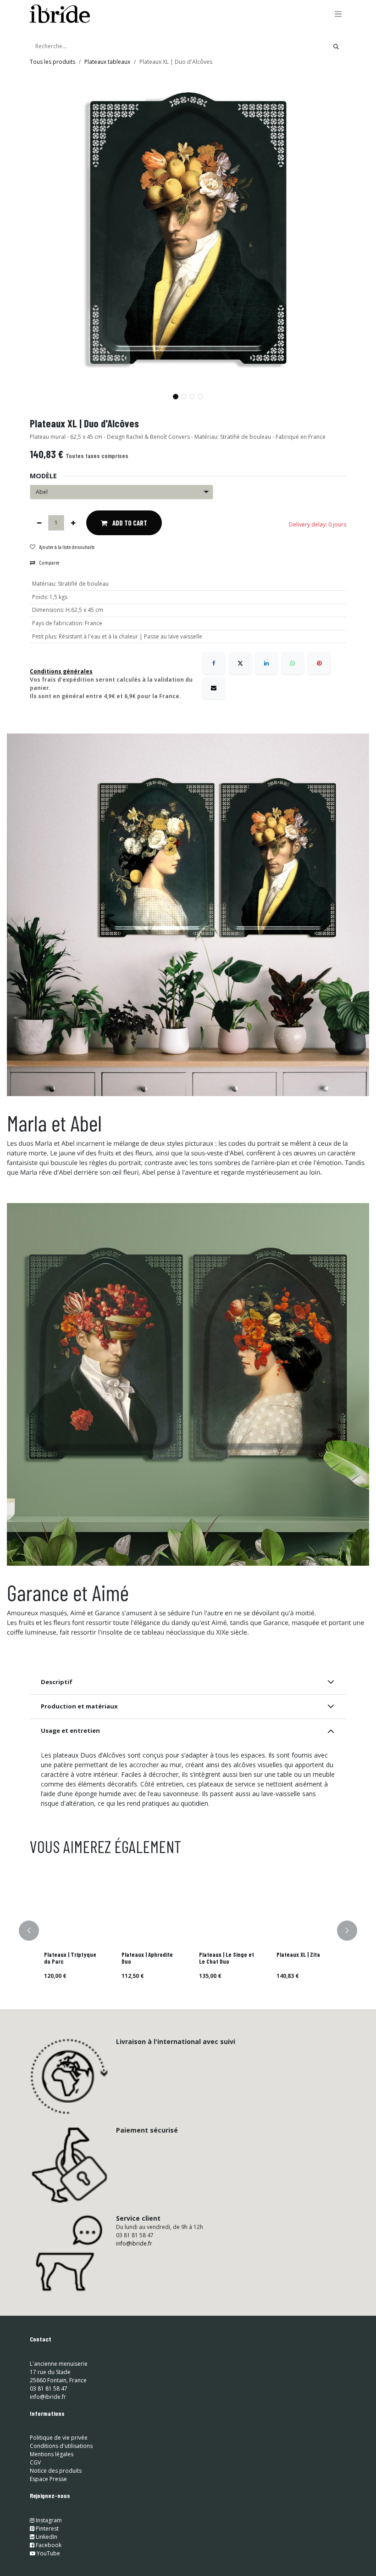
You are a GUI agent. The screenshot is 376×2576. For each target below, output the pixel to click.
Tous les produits (53, 62)
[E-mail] (214, 688)
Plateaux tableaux (107, 62)
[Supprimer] (39, 523)
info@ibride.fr (134, 2243)
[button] (46, 393)
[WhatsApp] (293, 663)
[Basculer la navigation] (338, 14)
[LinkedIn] (266, 663)
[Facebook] (214, 663)
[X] (240, 663)
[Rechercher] (336, 46)
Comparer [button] (49, 562)
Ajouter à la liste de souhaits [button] (67, 547)
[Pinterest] (319, 663)
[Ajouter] (73, 523)
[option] (188, 1931)
